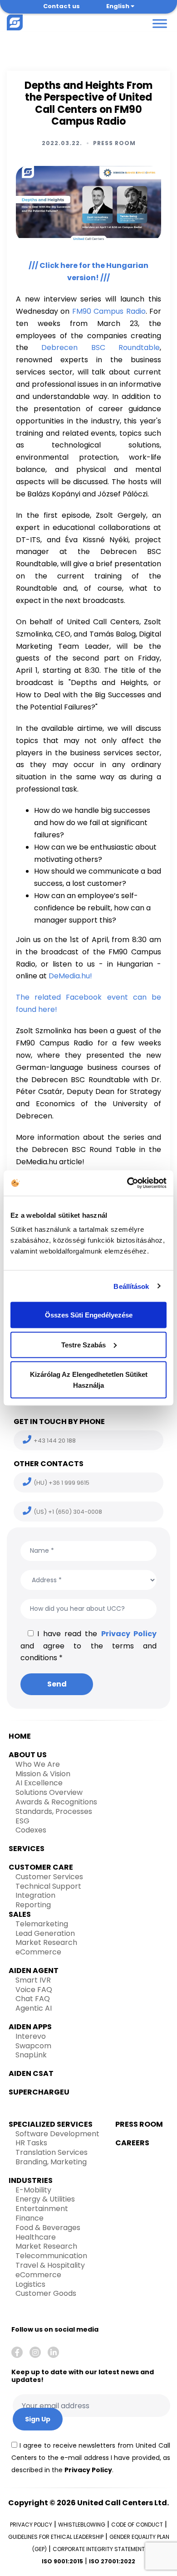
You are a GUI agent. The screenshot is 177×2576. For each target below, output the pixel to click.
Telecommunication (51, 2256)
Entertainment (42, 2209)
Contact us (61, 6)
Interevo (31, 2036)
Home (20, 1736)
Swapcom (33, 2046)
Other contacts (49, 1464)
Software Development (57, 2134)
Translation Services (52, 2152)
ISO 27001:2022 (112, 2561)
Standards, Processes (54, 1811)
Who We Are (38, 1764)
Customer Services (49, 1877)
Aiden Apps (30, 2027)
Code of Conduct (137, 2525)
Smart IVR (33, 1980)
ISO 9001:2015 (62, 2561)
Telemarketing (42, 1924)
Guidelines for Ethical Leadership (56, 2537)
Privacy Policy (129, 1634)
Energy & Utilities (45, 2199)
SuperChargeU (39, 2092)
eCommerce (38, 1952)
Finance (29, 2218)
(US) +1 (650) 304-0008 (68, 1512)
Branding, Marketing (51, 2162)
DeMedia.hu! (70, 976)
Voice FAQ (34, 1990)
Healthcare (36, 2237)
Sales (20, 1914)
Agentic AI (34, 2008)
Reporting (33, 1905)
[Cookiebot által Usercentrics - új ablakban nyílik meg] (127, 1183)
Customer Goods (46, 2293)
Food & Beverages (48, 2228)
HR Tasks (31, 2143)
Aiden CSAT (31, 2073)
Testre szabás (84, 1344)
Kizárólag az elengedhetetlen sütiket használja (89, 1380)
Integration (35, 1895)
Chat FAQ (33, 1999)
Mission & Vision (43, 1774)
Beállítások (131, 1286)
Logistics (30, 2284)
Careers (132, 2143)
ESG (22, 1821)
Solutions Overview (49, 1792)
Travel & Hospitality (50, 2265)
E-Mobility (33, 2190)
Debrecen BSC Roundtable (101, 348)
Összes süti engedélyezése (89, 1315)
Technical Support (48, 1886)
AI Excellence (39, 1783)
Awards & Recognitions (56, 1802)
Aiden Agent (34, 1971)
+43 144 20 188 (55, 1441)
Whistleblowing (82, 2525)
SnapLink (31, 2055)
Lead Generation (45, 1933)
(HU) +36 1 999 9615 (61, 1483)
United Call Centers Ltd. (123, 2503)
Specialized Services (51, 2124)
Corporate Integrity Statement (99, 2549)
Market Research (46, 1942)
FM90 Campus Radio (109, 311)
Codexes (31, 1830)
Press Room (114, 143)
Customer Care (41, 1867)
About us (28, 1755)
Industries (31, 2180)
